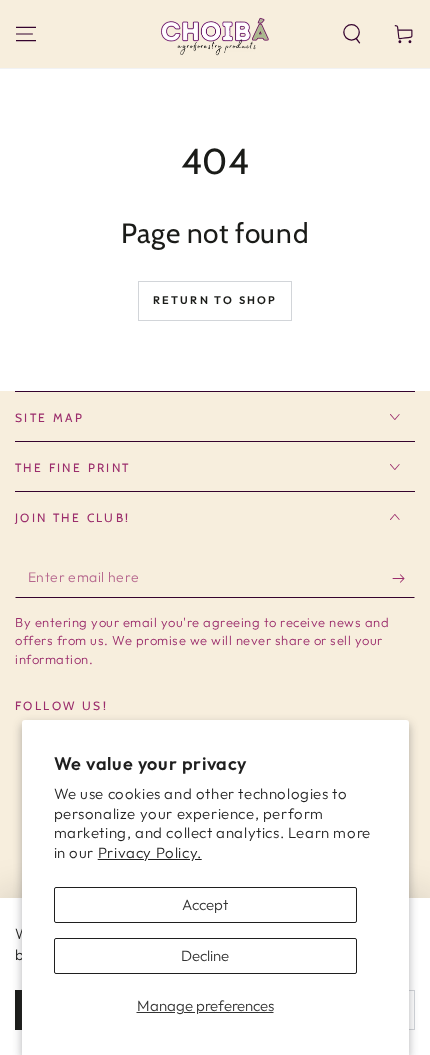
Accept (205, 904)
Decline (205, 955)
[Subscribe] (403, 578)
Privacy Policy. (150, 852)
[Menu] (26, 34)
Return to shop (215, 300)
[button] (352, 34)
